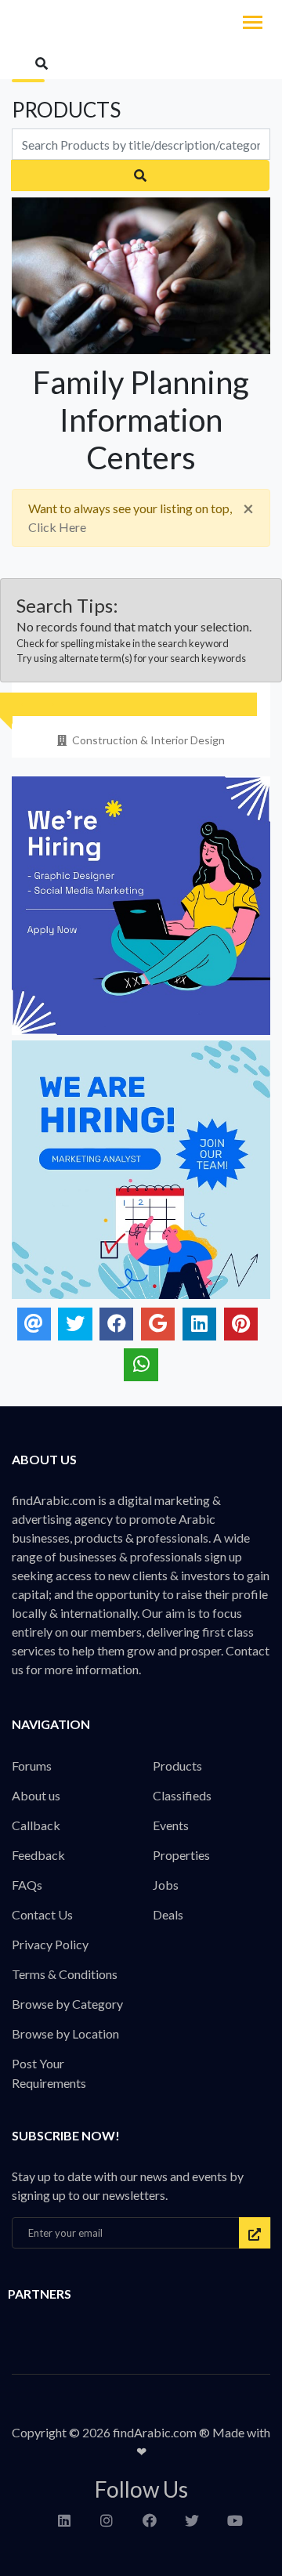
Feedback (38, 1855)
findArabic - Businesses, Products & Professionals (117, 24)
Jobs (166, 1885)
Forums (32, 1766)
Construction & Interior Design (148, 740)
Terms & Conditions (65, 1974)
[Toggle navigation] (253, 24)
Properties (181, 1855)
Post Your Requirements (49, 2073)
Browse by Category (67, 2004)
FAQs (27, 1885)
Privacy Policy (50, 1944)
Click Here (57, 527)
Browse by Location (65, 2033)
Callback (36, 1825)
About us (36, 1795)
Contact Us (42, 1914)
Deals (168, 1914)
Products (177, 1766)
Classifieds (182, 1795)
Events (171, 1825)
